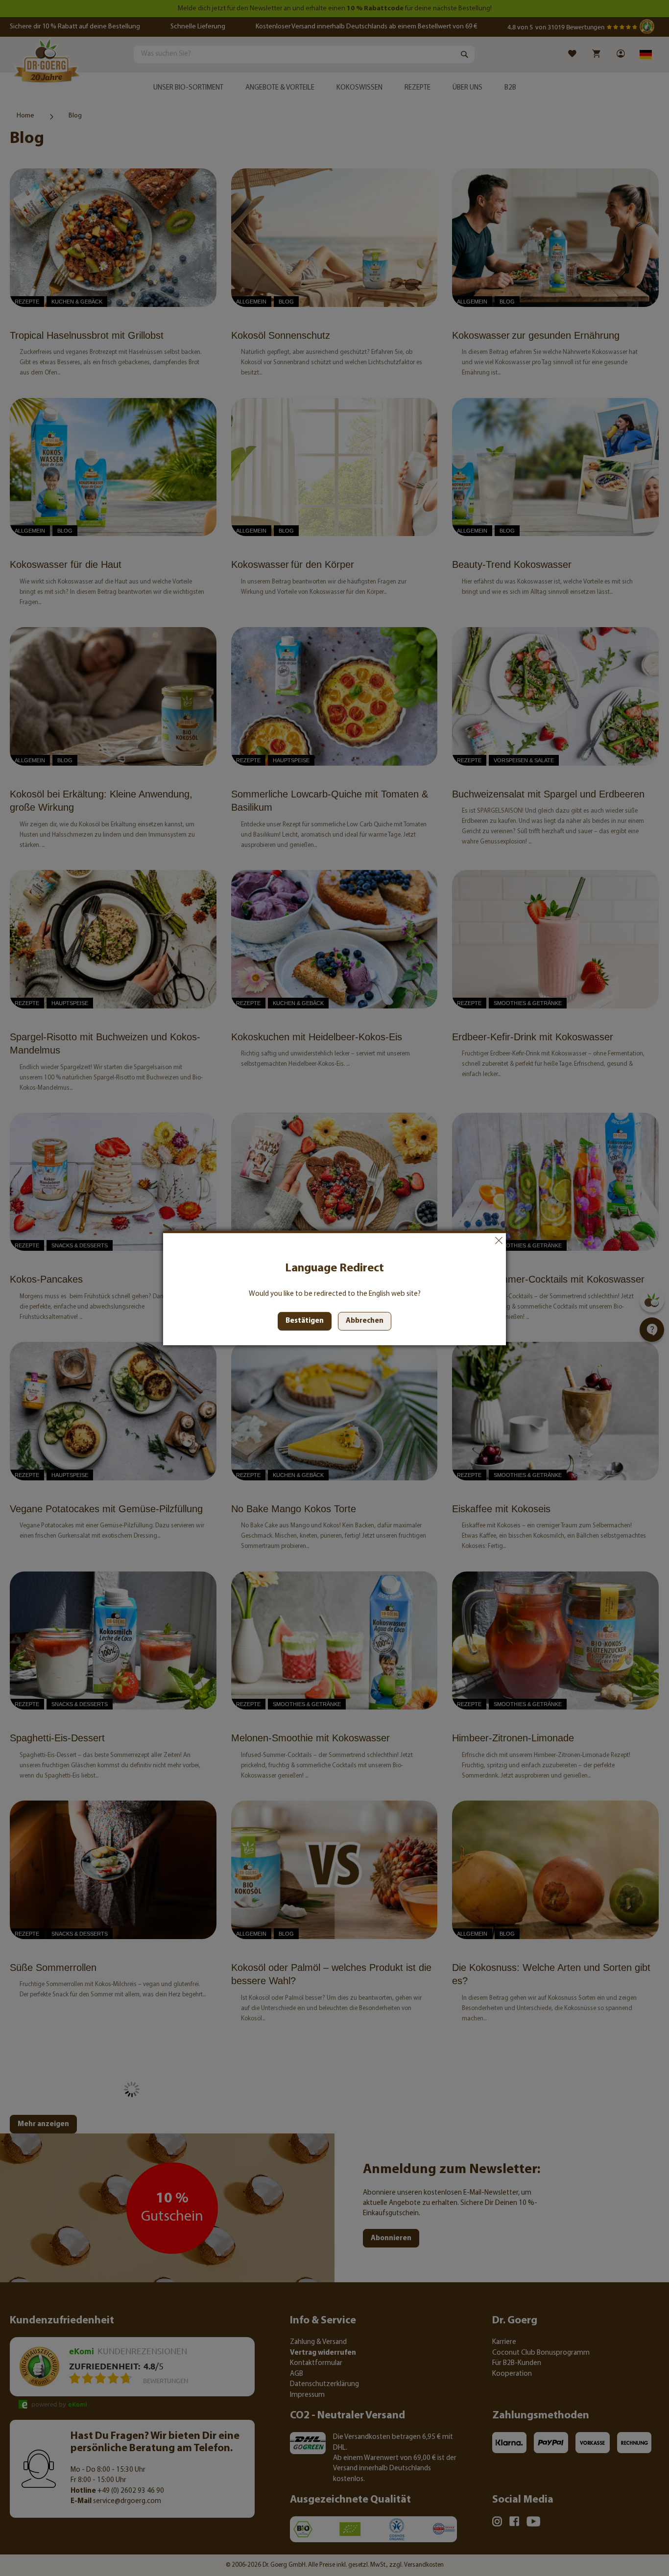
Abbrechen (499, 1241)
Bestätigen (305, 1321)
